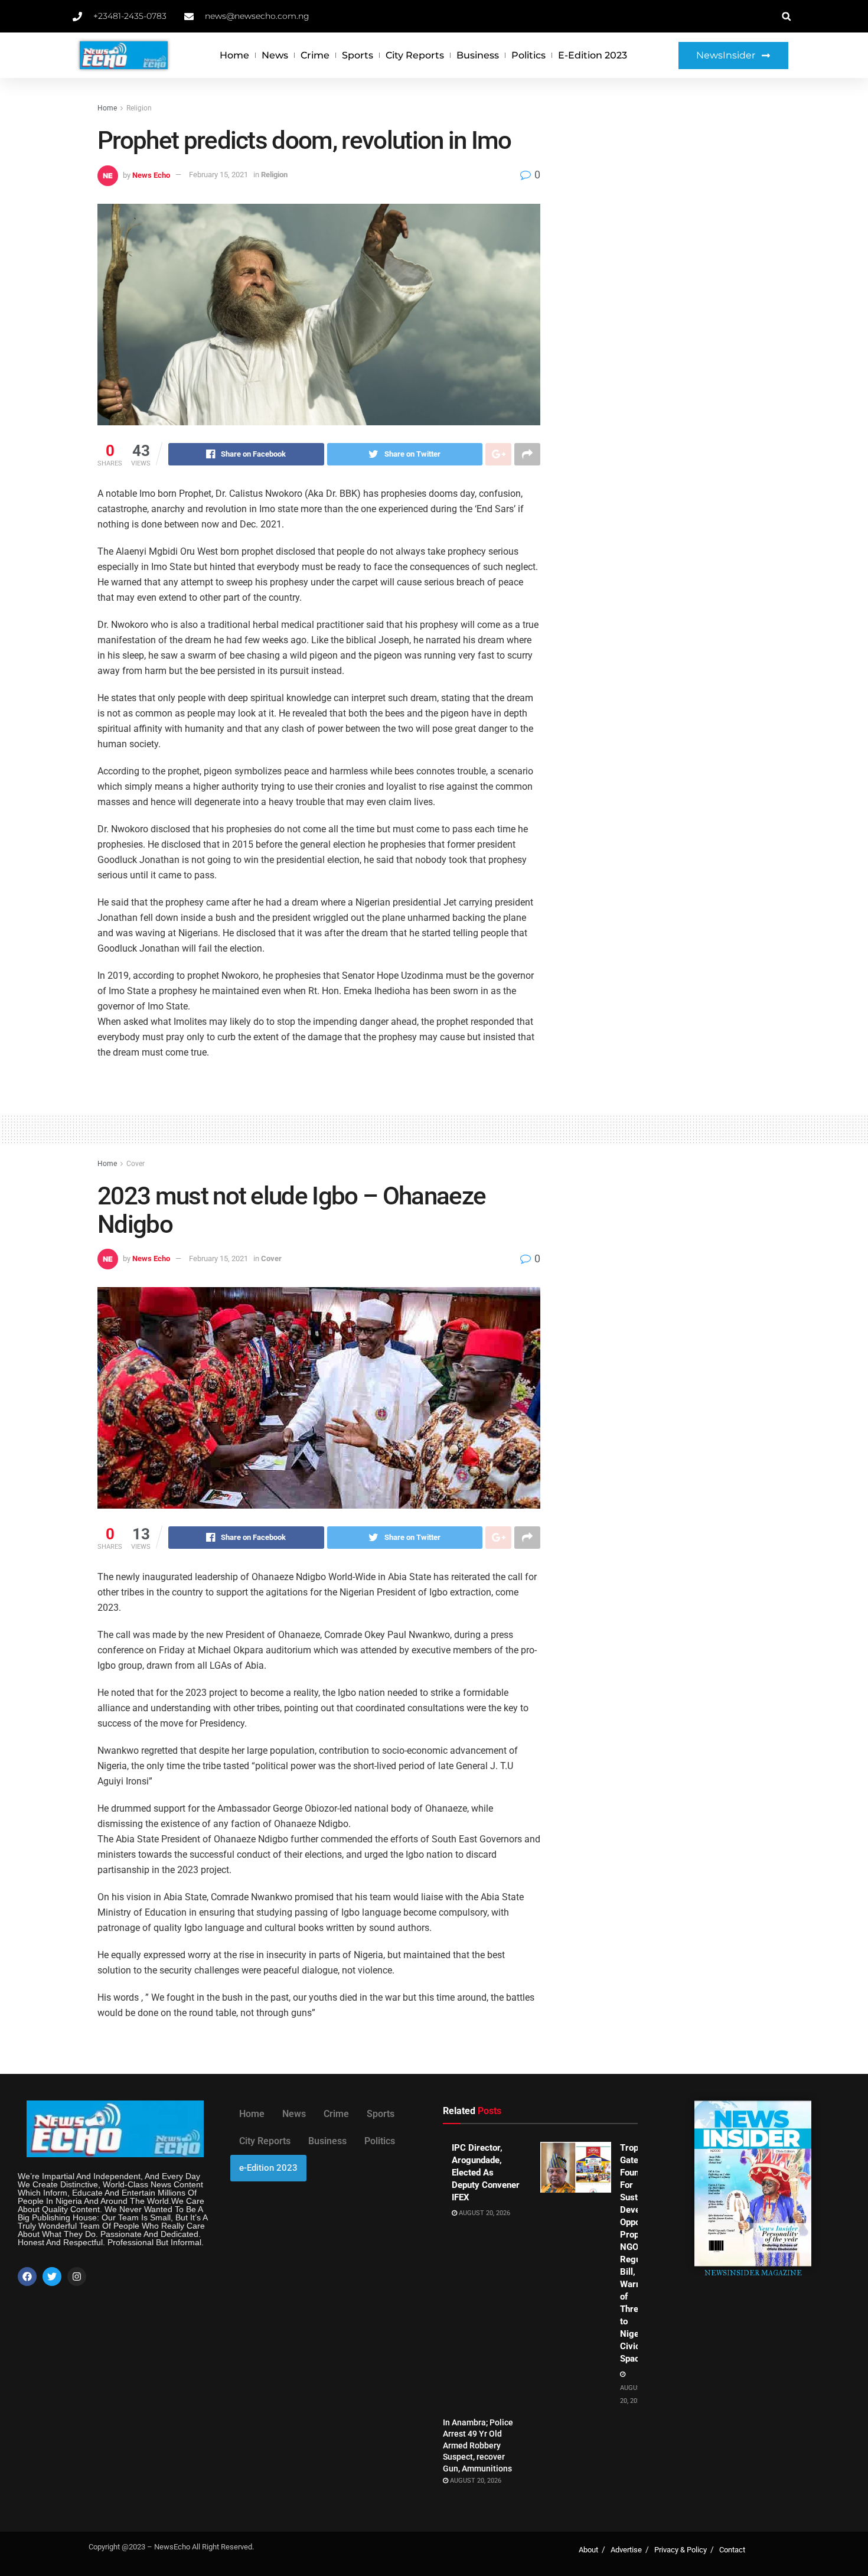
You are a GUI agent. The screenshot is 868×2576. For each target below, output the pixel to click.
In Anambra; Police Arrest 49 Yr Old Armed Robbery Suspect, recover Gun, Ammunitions (478, 2445)
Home (234, 55)
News (275, 55)
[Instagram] (77, 2277)
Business (478, 55)
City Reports (415, 55)
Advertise (626, 2550)
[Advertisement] (669, 190)
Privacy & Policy (681, 2550)
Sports (358, 55)
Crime (315, 55)
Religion (139, 108)
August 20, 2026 (484, 2213)
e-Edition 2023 (593, 55)
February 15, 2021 (218, 175)
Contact (732, 2550)
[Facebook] (27, 2277)
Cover (136, 1164)
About (588, 2550)
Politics (528, 55)
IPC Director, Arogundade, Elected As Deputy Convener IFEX (486, 2173)
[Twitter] (52, 2277)
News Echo (151, 175)
